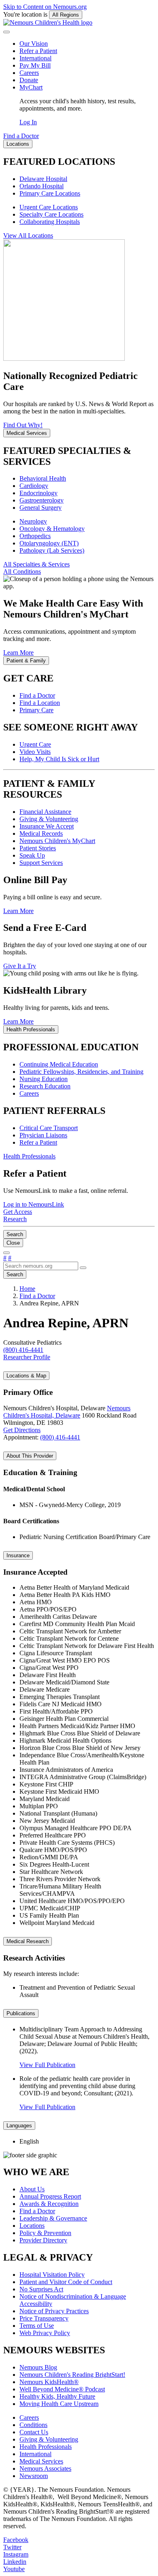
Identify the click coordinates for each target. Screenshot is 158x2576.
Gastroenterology (42, 500)
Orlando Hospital (42, 186)
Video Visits (35, 752)
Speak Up (32, 855)
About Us (32, 2189)
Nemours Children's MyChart (57, 841)
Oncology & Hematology (52, 529)
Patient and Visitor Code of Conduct (66, 2282)
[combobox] (41, 1266)
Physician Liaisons (43, 1135)
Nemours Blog (38, 2367)
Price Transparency (44, 2318)
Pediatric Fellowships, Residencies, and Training (81, 1072)
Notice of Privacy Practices (54, 2311)
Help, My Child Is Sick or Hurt (59, 759)
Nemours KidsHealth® (49, 2382)
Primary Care (36, 710)
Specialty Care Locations (51, 214)
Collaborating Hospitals (50, 222)
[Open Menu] (6, 1253)
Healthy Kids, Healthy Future (57, 2396)
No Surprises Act (41, 2289)
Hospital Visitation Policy (52, 2275)
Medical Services (41, 2461)
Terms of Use (37, 2326)
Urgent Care (35, 744)
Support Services (41, 863)
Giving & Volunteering (49, 819)
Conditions (33, 2425)
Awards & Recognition (49, 2204)
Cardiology (34, 486)
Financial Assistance (45, 812)
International (35, 58)
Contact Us (34, 2432)
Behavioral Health (43, 478)
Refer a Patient (38, 51)
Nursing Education (44, 1079)
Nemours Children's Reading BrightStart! (72, 2375)
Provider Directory (43, 2240)
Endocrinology (38, 493)
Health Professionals (46, 2447)
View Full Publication (47, 2065)
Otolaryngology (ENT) (49, 543)
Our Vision (34, 44)
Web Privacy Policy (45, 2333)
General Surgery (41, 508)
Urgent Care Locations (49, 207)
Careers (29, 73)
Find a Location (40, 703)
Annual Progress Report (50, 2196)
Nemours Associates (45, 2468)
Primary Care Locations (50, 193)
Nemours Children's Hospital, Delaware (67, 1412)
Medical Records (41, 833)
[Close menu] (6, 32)
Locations (32, 2226)
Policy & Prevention (45, 2233)
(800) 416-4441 (60, 1437)
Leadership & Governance (53, 2218)
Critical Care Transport (49, 1128)
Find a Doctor (37, 695)
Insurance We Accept (47, 826)
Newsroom (34, 2476)
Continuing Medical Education (59, 1064)
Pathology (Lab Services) (52, 550)
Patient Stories (38, 848)
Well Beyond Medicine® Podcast (62, 2389)
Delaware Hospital (43, 179)
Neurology (33, 521)
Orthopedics (35, 536)
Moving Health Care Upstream (59, 2404)
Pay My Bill (35, 65)
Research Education (45, 1086)
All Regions (66, 15)
